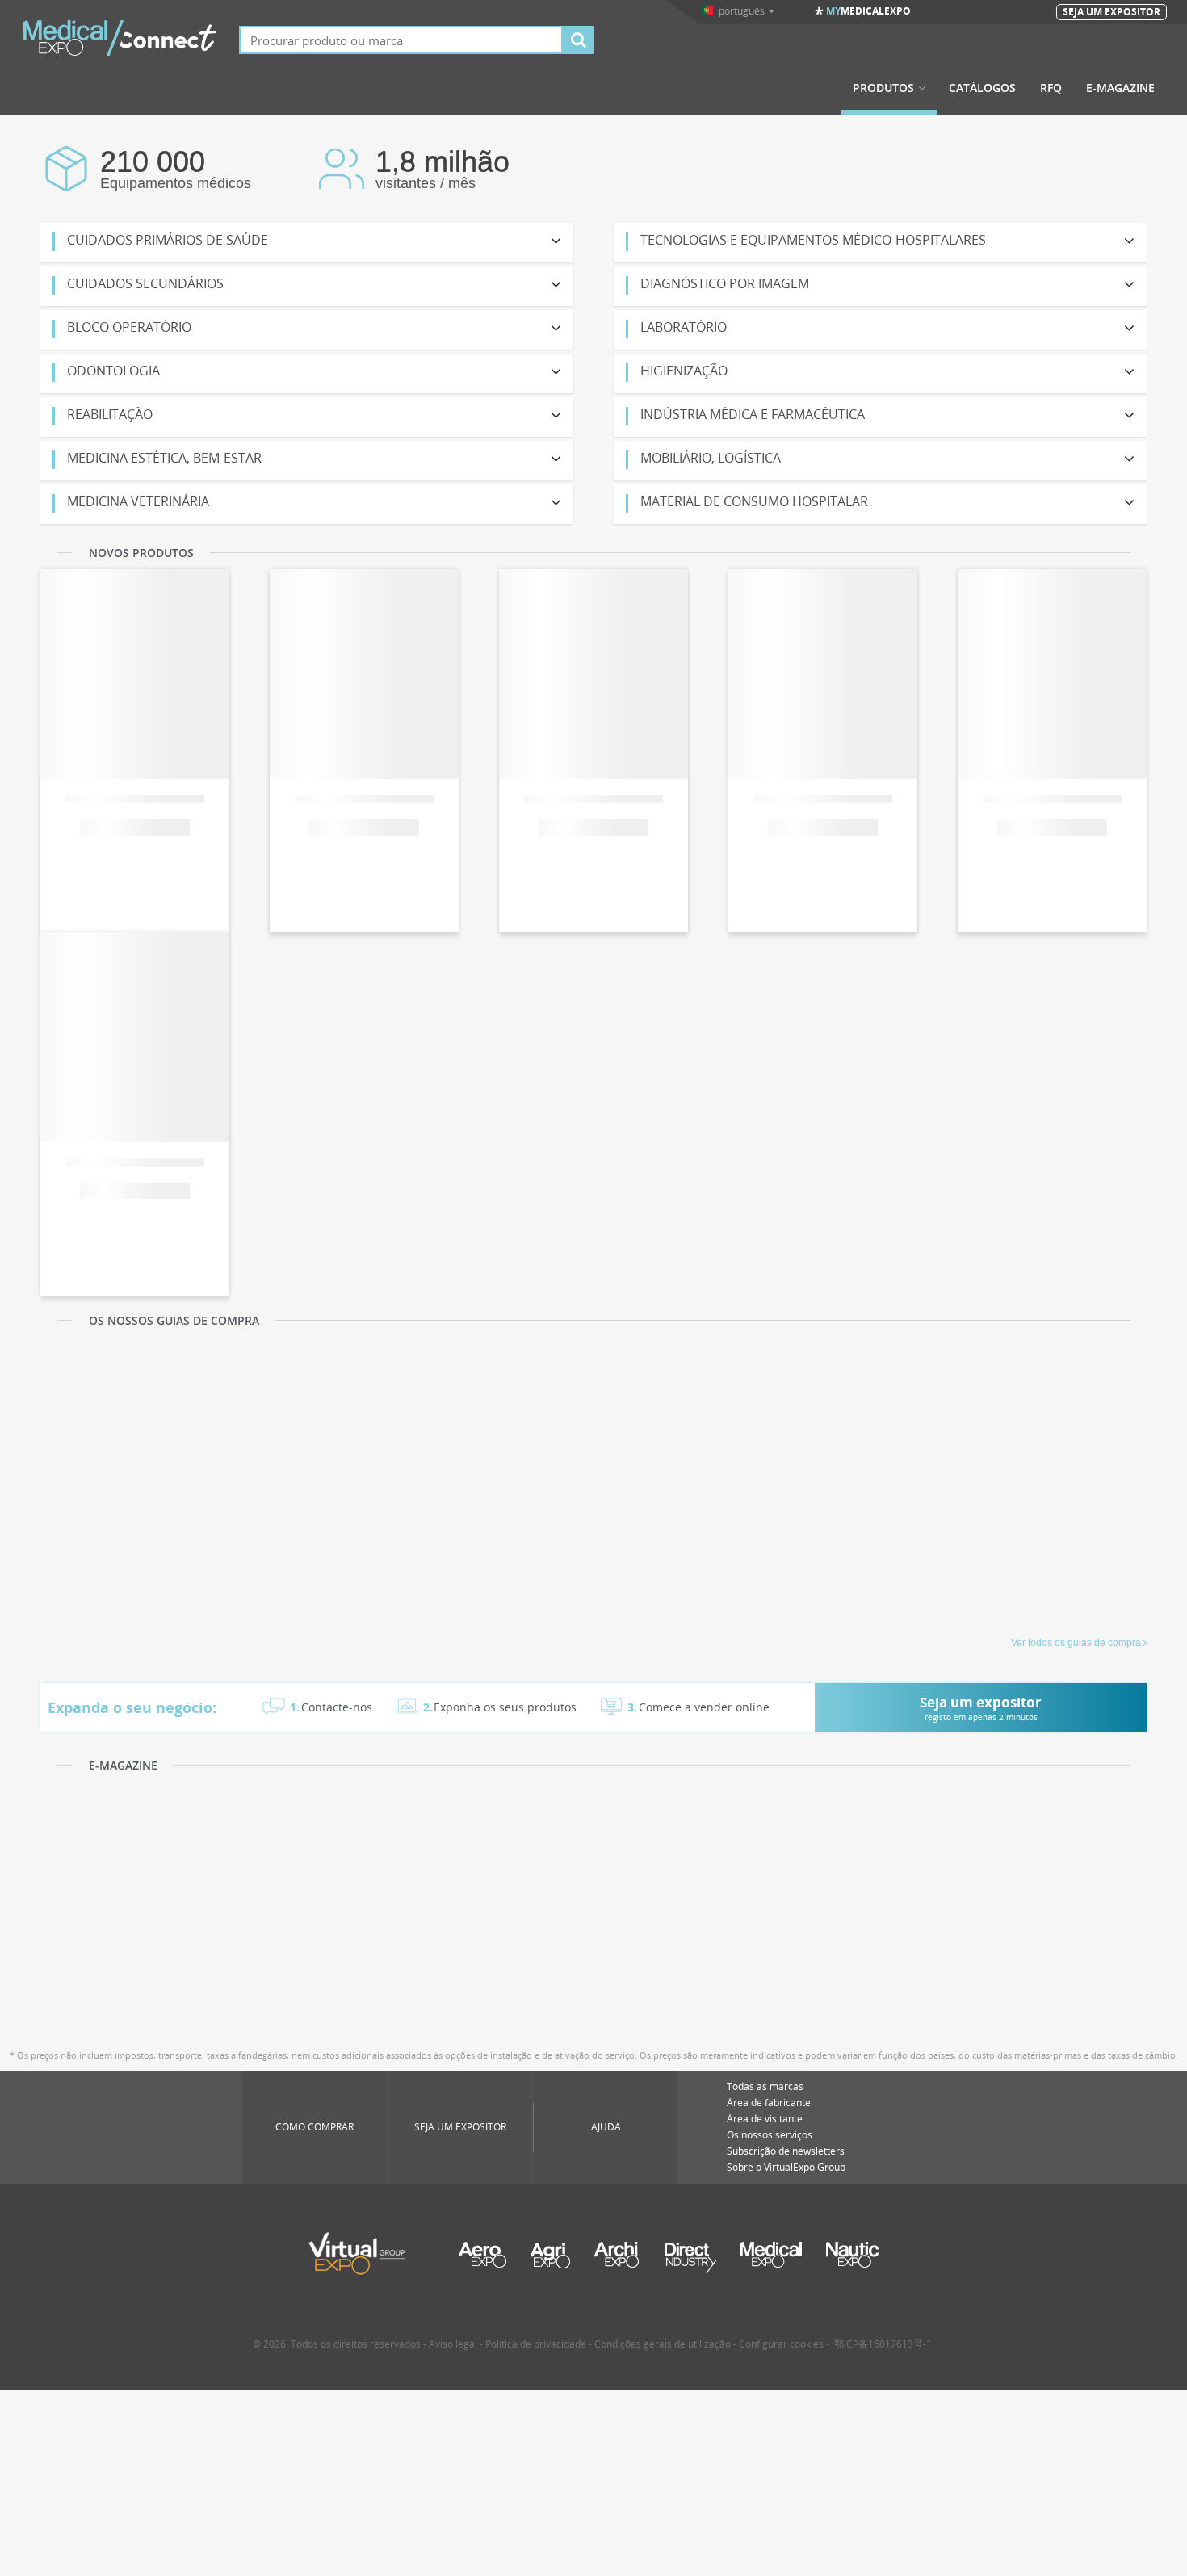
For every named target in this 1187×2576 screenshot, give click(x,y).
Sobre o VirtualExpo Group (786, 2167)
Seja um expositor (460, 2127)
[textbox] (401, 40)
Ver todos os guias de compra (1076, 1643)
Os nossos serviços (770, 2135)
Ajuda (606, 2127)
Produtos (883, 88)
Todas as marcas (765, 2086)
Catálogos (982, 88)
